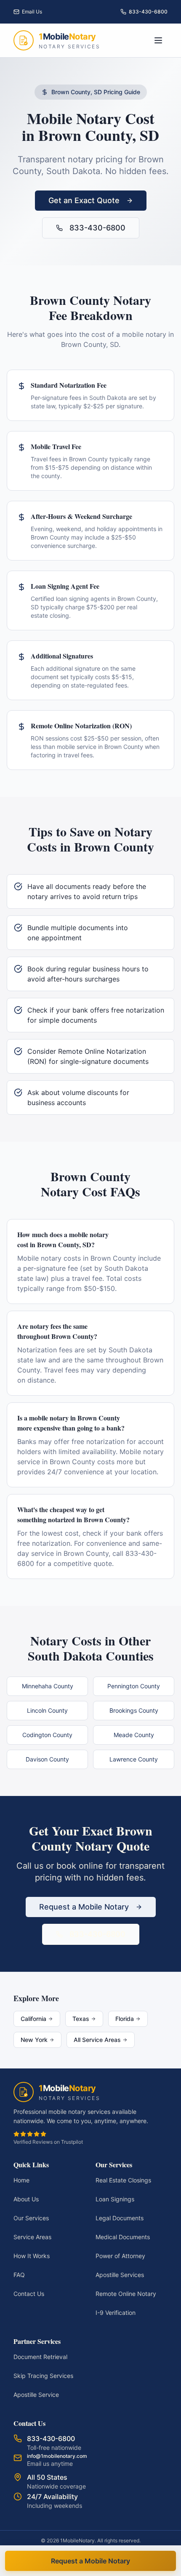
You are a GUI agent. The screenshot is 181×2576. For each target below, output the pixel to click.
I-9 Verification (116, 2313)
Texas (81, 2019)
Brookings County (134, 1710)
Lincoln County (47, 1710)
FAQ (19, 2275)
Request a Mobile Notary (84, 1907)
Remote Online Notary (126, 2294)
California (33, 2019)
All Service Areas (97, 2040)
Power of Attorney (120, 2256)
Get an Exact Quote (84, 200)
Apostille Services (120, 2275)
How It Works (32, 2256)
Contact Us (29, 2294)
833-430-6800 (97, 228)
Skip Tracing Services (43, 2376)
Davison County (47, 1759)
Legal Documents (120, 2218)
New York (34, 2040)
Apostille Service (36, 2395)
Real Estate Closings (123, 2180)
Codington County (47, 1735)
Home (21, 2180)
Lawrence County (134, 1759)
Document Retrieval (40, 2357)
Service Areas (32, 2237)
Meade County (134, 1735)
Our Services (31, 2218)
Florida (125, 2019)
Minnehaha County (48, 1686)
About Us (26, 2199)
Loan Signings (115, 2199)
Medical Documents (123, 2237)
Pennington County (134, 1686)
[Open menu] (158, 40)
